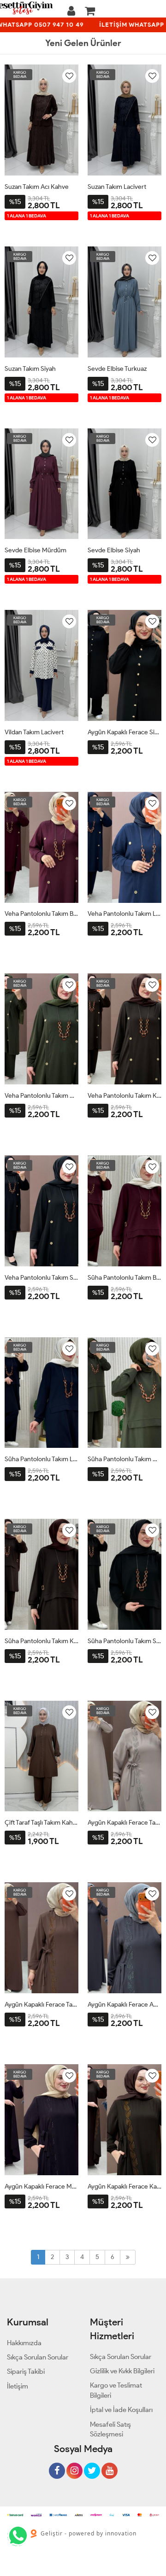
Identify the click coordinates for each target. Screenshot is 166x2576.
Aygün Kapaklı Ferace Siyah (125, 732)
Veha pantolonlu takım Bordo (41, 914)
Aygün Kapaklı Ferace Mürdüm (41, 2187)
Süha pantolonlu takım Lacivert (41, 1459)
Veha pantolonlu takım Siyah (41, 1278)
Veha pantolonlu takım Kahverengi (125, 1096)
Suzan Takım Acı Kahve (37, 187)
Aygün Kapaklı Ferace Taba (41, 2005)
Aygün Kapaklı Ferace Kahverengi (125, 2187)
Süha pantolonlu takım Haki (125, 1459)
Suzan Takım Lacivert (117, 187)
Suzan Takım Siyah (30, 369)
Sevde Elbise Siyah (114, 550)
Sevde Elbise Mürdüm (36, 550)
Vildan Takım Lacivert (34, 732)
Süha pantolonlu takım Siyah (125, 1641)
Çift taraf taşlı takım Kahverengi (41, 1823)
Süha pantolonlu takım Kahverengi (41, 1641)
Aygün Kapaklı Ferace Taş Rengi (125, 1823)
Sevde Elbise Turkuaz (117, 369)
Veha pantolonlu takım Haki (41, 1096)
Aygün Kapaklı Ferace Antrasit (125, 2005)
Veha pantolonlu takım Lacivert (125, 914)
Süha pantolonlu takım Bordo (125, 1278)
